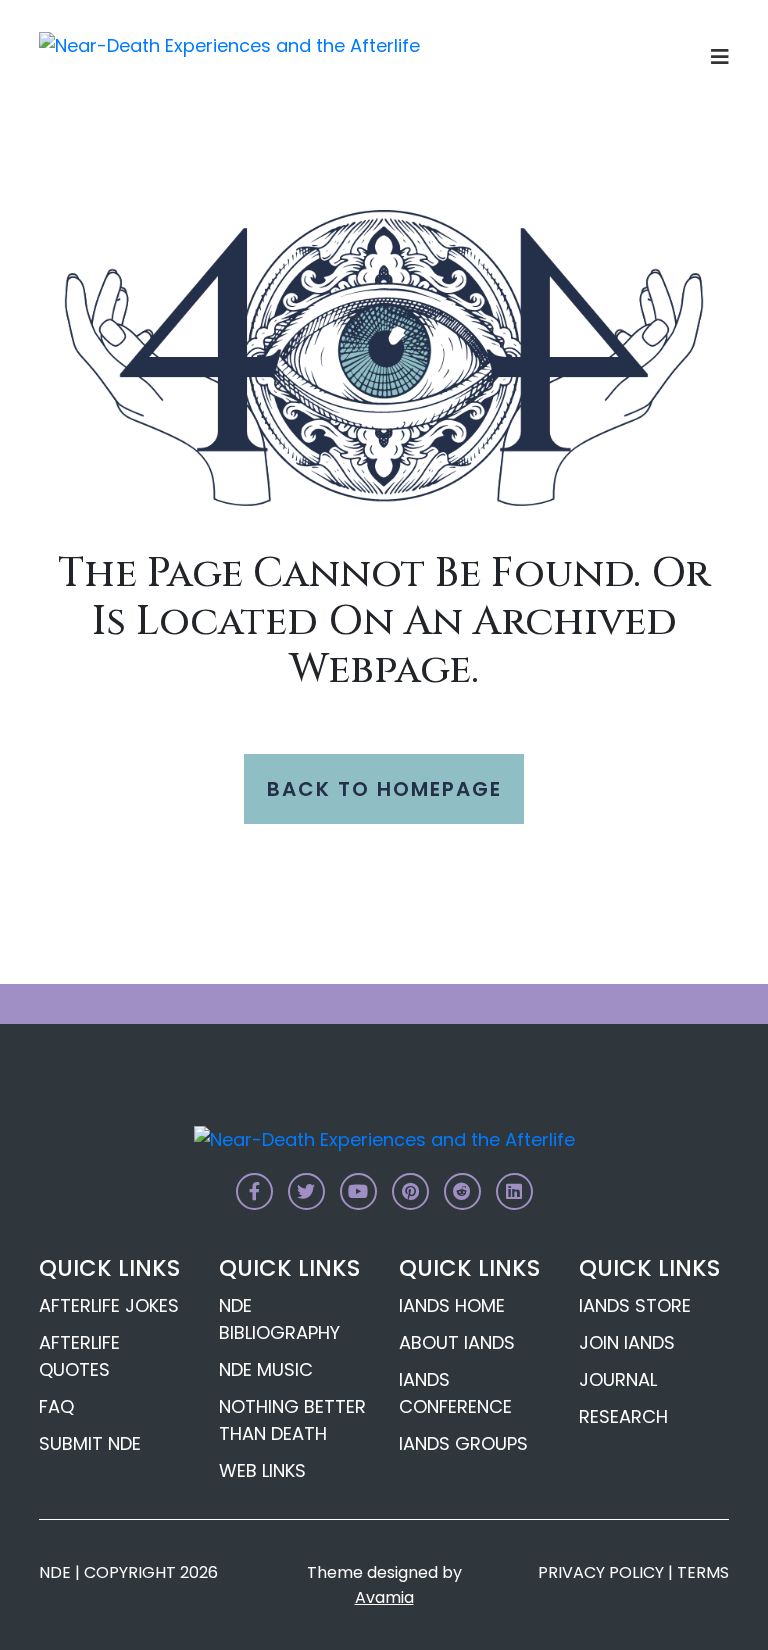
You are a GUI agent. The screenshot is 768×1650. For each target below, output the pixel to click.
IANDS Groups (463, 1443)
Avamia (384, 1597)
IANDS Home (452, 1305)
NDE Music (266, 1369)
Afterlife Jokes (109, 1305)
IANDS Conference (455, 1393)
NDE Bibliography (279, 1319)
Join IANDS (627, 1342)
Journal (618, 1379)
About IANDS (457, 1342)
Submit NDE (90, 1443)
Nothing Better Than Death (292, 1420)
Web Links (262, 1470)
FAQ (56, 1406)
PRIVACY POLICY (601, 1572)
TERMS (703, 1572)
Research (623, 1416)
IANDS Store (635, 1305)
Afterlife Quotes (79, 1356)
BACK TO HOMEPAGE (384, 789)
